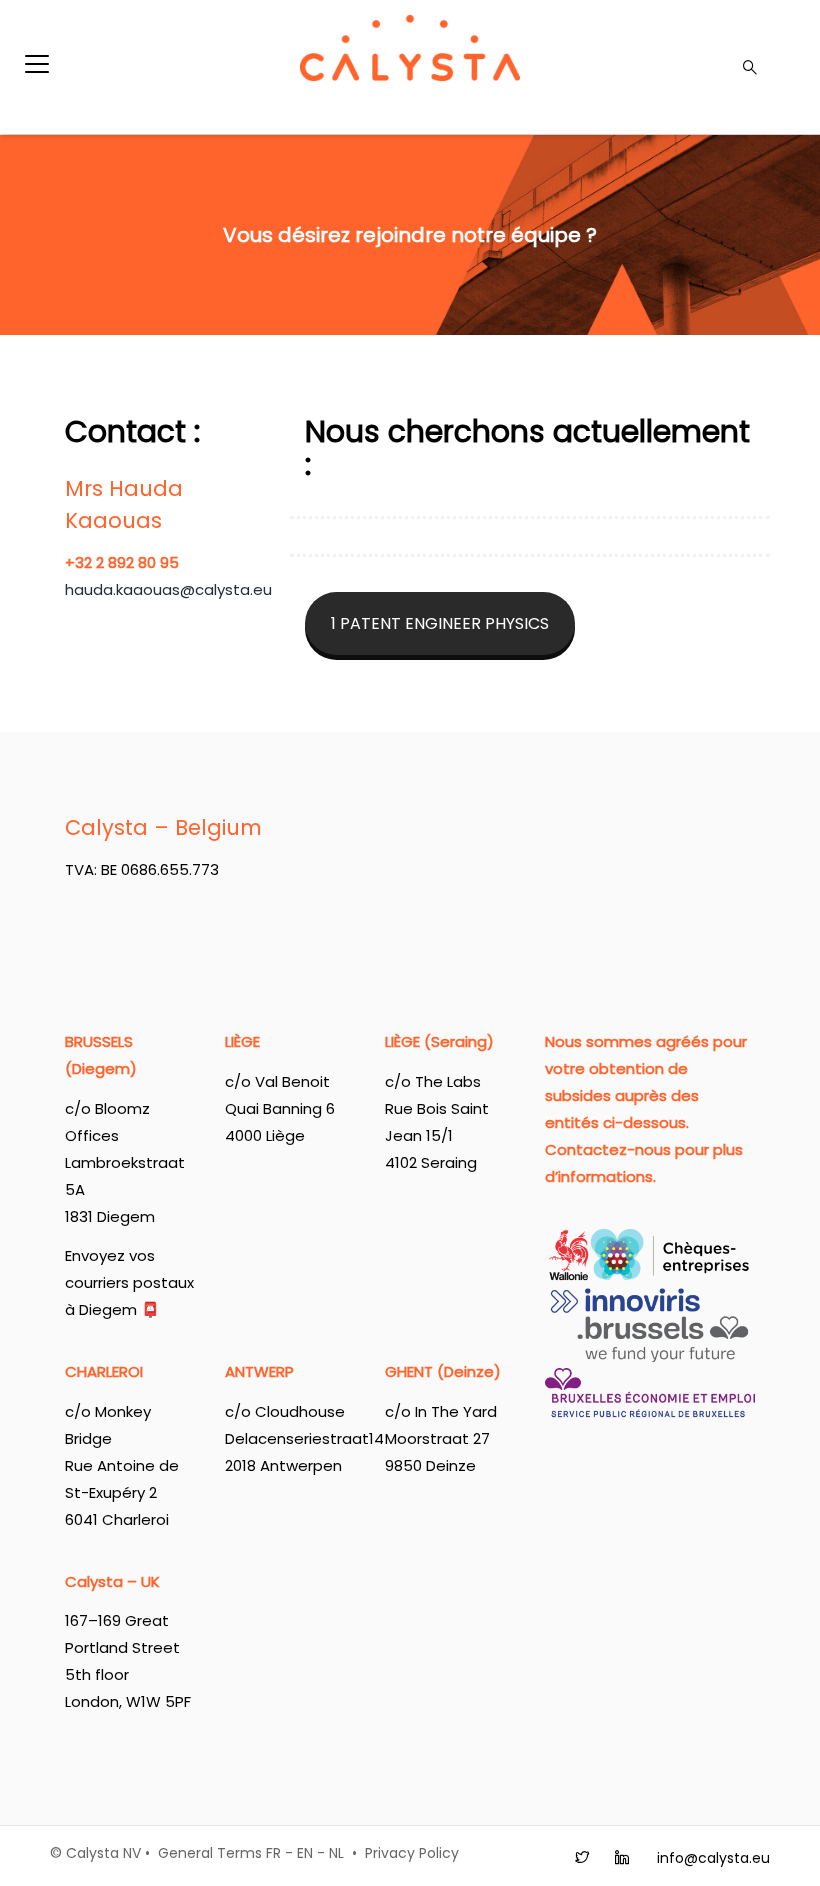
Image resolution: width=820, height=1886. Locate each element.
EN (305, 1853)
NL (336, 1853)
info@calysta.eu (713, 1858)
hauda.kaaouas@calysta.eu (168, 589)
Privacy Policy (412, 1853)
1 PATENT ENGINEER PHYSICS (440, 623)
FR (273, 1853)
